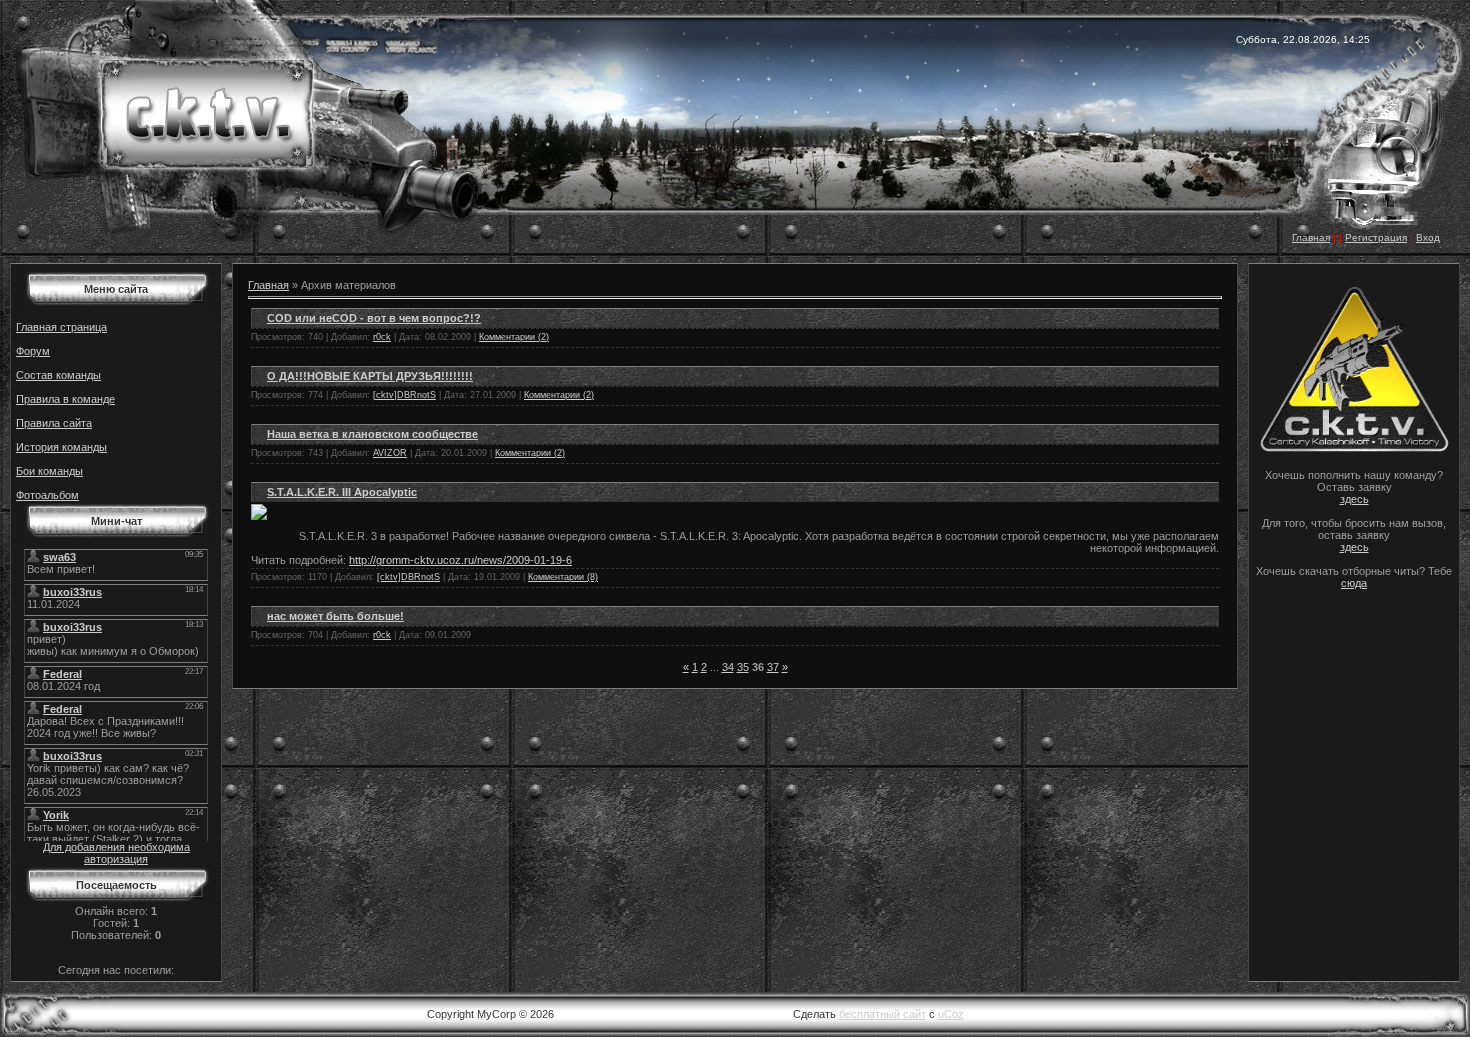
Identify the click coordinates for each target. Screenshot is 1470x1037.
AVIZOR (390, 453)
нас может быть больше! (335, 616)
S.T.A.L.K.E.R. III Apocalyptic (342, 492)
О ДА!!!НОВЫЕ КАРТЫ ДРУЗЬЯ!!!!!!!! (370, 376)
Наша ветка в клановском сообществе (372, 434)
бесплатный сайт (882, 1014)
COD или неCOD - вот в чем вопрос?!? (374, 318)
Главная (1311, 237)
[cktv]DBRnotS (404, 395)
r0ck (382, 337)
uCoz (951, 1014)
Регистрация (1376, 237)
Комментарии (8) (563, 577)
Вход (1428, 237)
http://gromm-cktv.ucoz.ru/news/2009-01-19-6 (460, 560)
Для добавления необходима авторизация (116, 853)
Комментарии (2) (514, 337)
